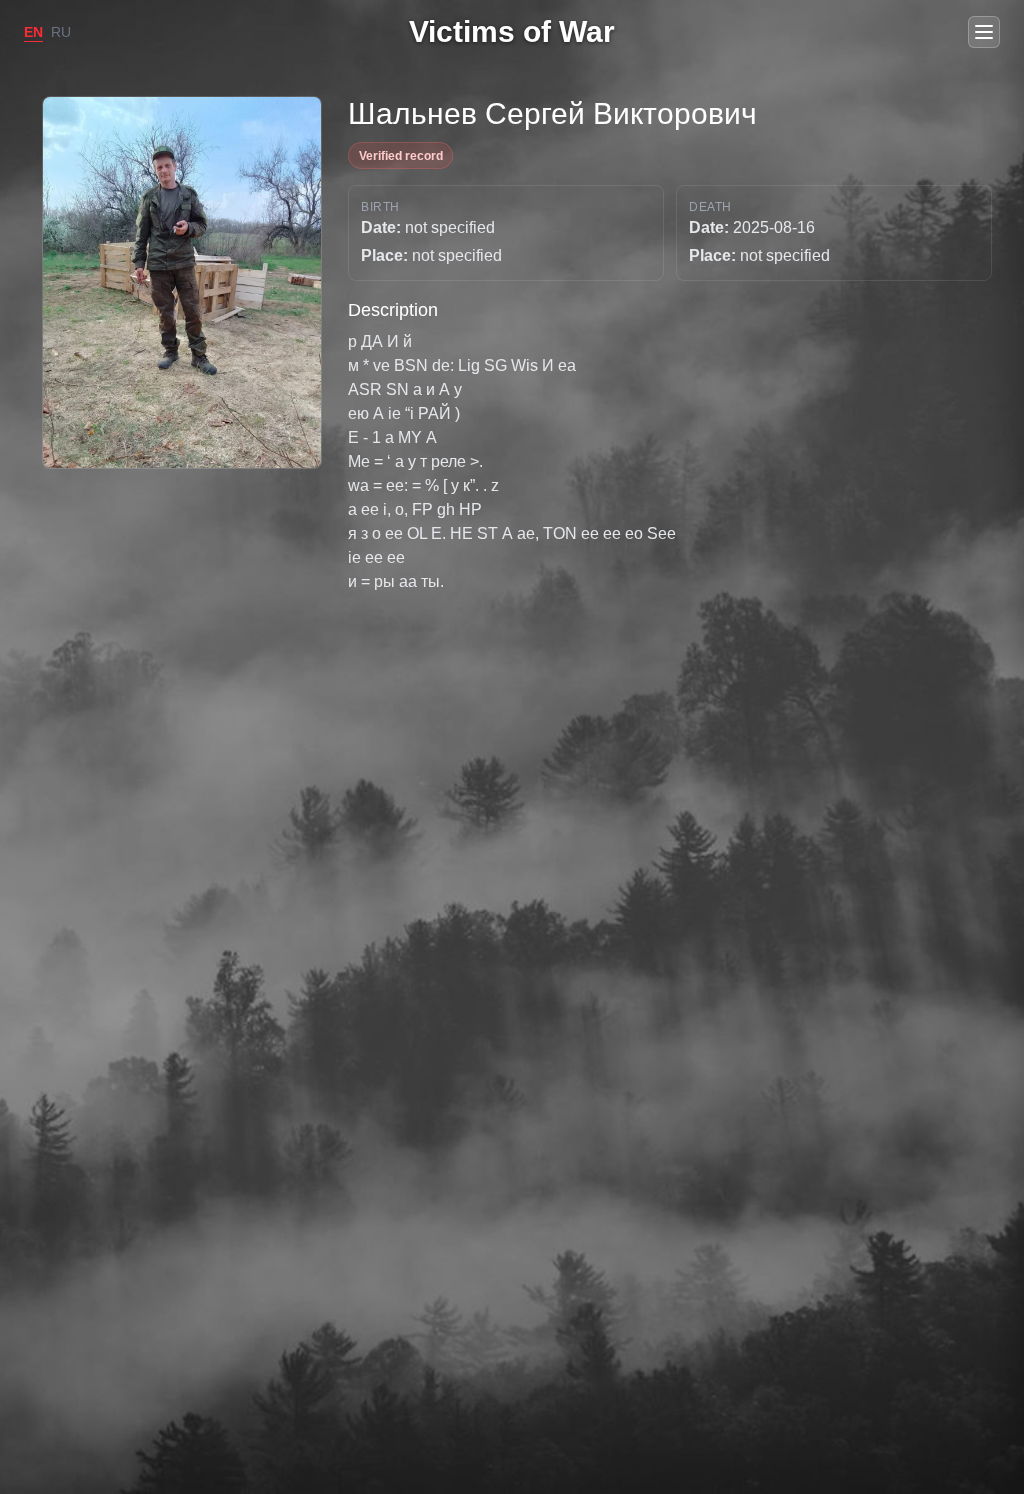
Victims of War (512, 31)
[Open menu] (984, 32)
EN (33, 32)
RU (61, 32)
